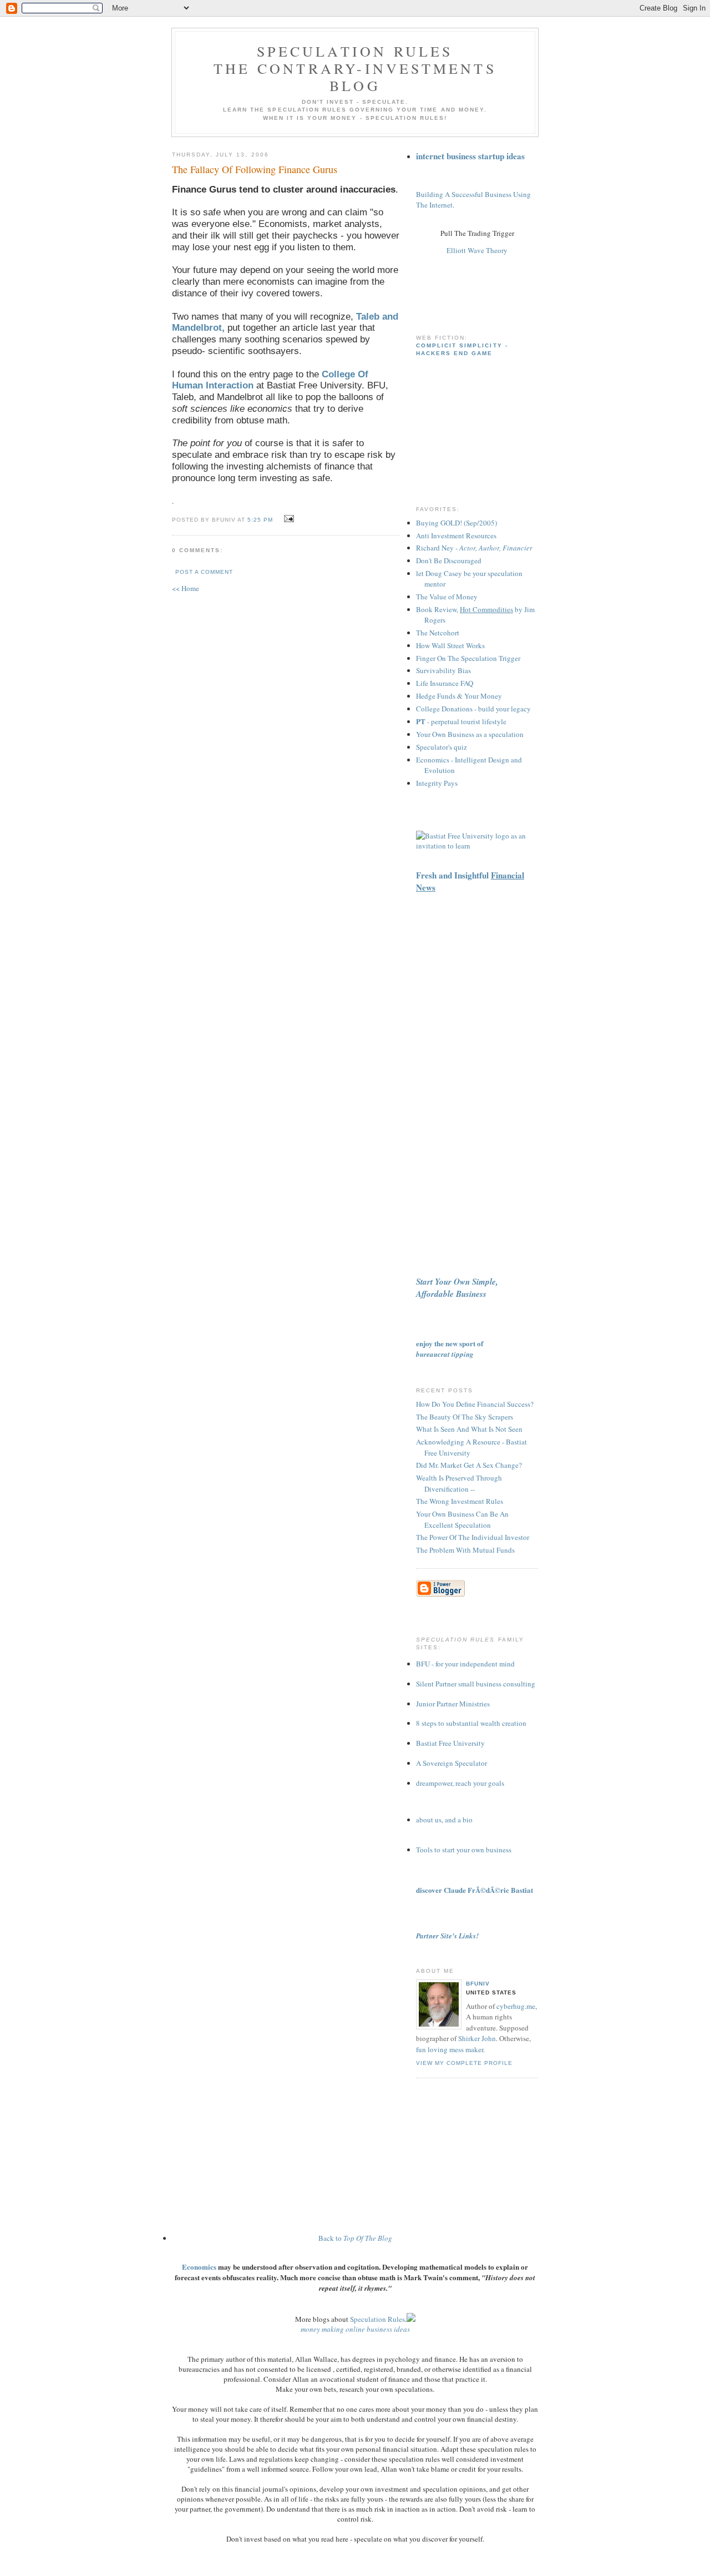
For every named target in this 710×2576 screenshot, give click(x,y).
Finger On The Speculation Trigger (468, 658)
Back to (355, 2238)
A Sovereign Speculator (452, 1763)
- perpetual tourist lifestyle (461, 721)
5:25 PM (260, 520)
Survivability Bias (443, 670)
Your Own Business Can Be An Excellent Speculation (462, 1519)
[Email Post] (287, 519)
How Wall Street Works (450, 645)
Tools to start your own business (464, 1850)
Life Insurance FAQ (445, 683)
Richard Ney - (474, 548)
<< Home (186, 588)
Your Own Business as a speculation (470, 734)
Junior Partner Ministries (453, 1704)
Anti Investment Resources (456, 536)
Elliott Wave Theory (477, 250)
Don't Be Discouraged (449, 560)
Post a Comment (204, 572)
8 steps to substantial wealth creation (471, 1723)
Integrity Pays (437, 783)
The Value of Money (447, 597)
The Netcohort (438, 633)
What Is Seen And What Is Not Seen (469, 1429)
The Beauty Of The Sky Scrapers (465, 1417)
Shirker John (477, 2038)
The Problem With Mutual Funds (465, 1550)
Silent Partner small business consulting (476, 1684)
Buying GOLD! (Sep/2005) (457, 523)
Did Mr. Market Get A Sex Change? (469, 1465)
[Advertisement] (449, 298)
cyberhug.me (516, 2006)
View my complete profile (464, 2063)
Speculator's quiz (442, 747)
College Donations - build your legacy (473, 709)
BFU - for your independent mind (465, 1664)
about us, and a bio (444, 1820)
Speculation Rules (377, 2319)
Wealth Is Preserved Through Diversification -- (459, 1483)
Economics (199, 2267)
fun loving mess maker (450, 2049)
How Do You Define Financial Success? (475, 1404)
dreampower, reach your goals (460, 1783)
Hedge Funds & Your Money (459, 696)
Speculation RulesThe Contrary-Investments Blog (355, 68)
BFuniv (478, 1984)
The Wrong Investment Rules (460, 1501)
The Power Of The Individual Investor (473, 1537)
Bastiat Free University (450, 1743)
